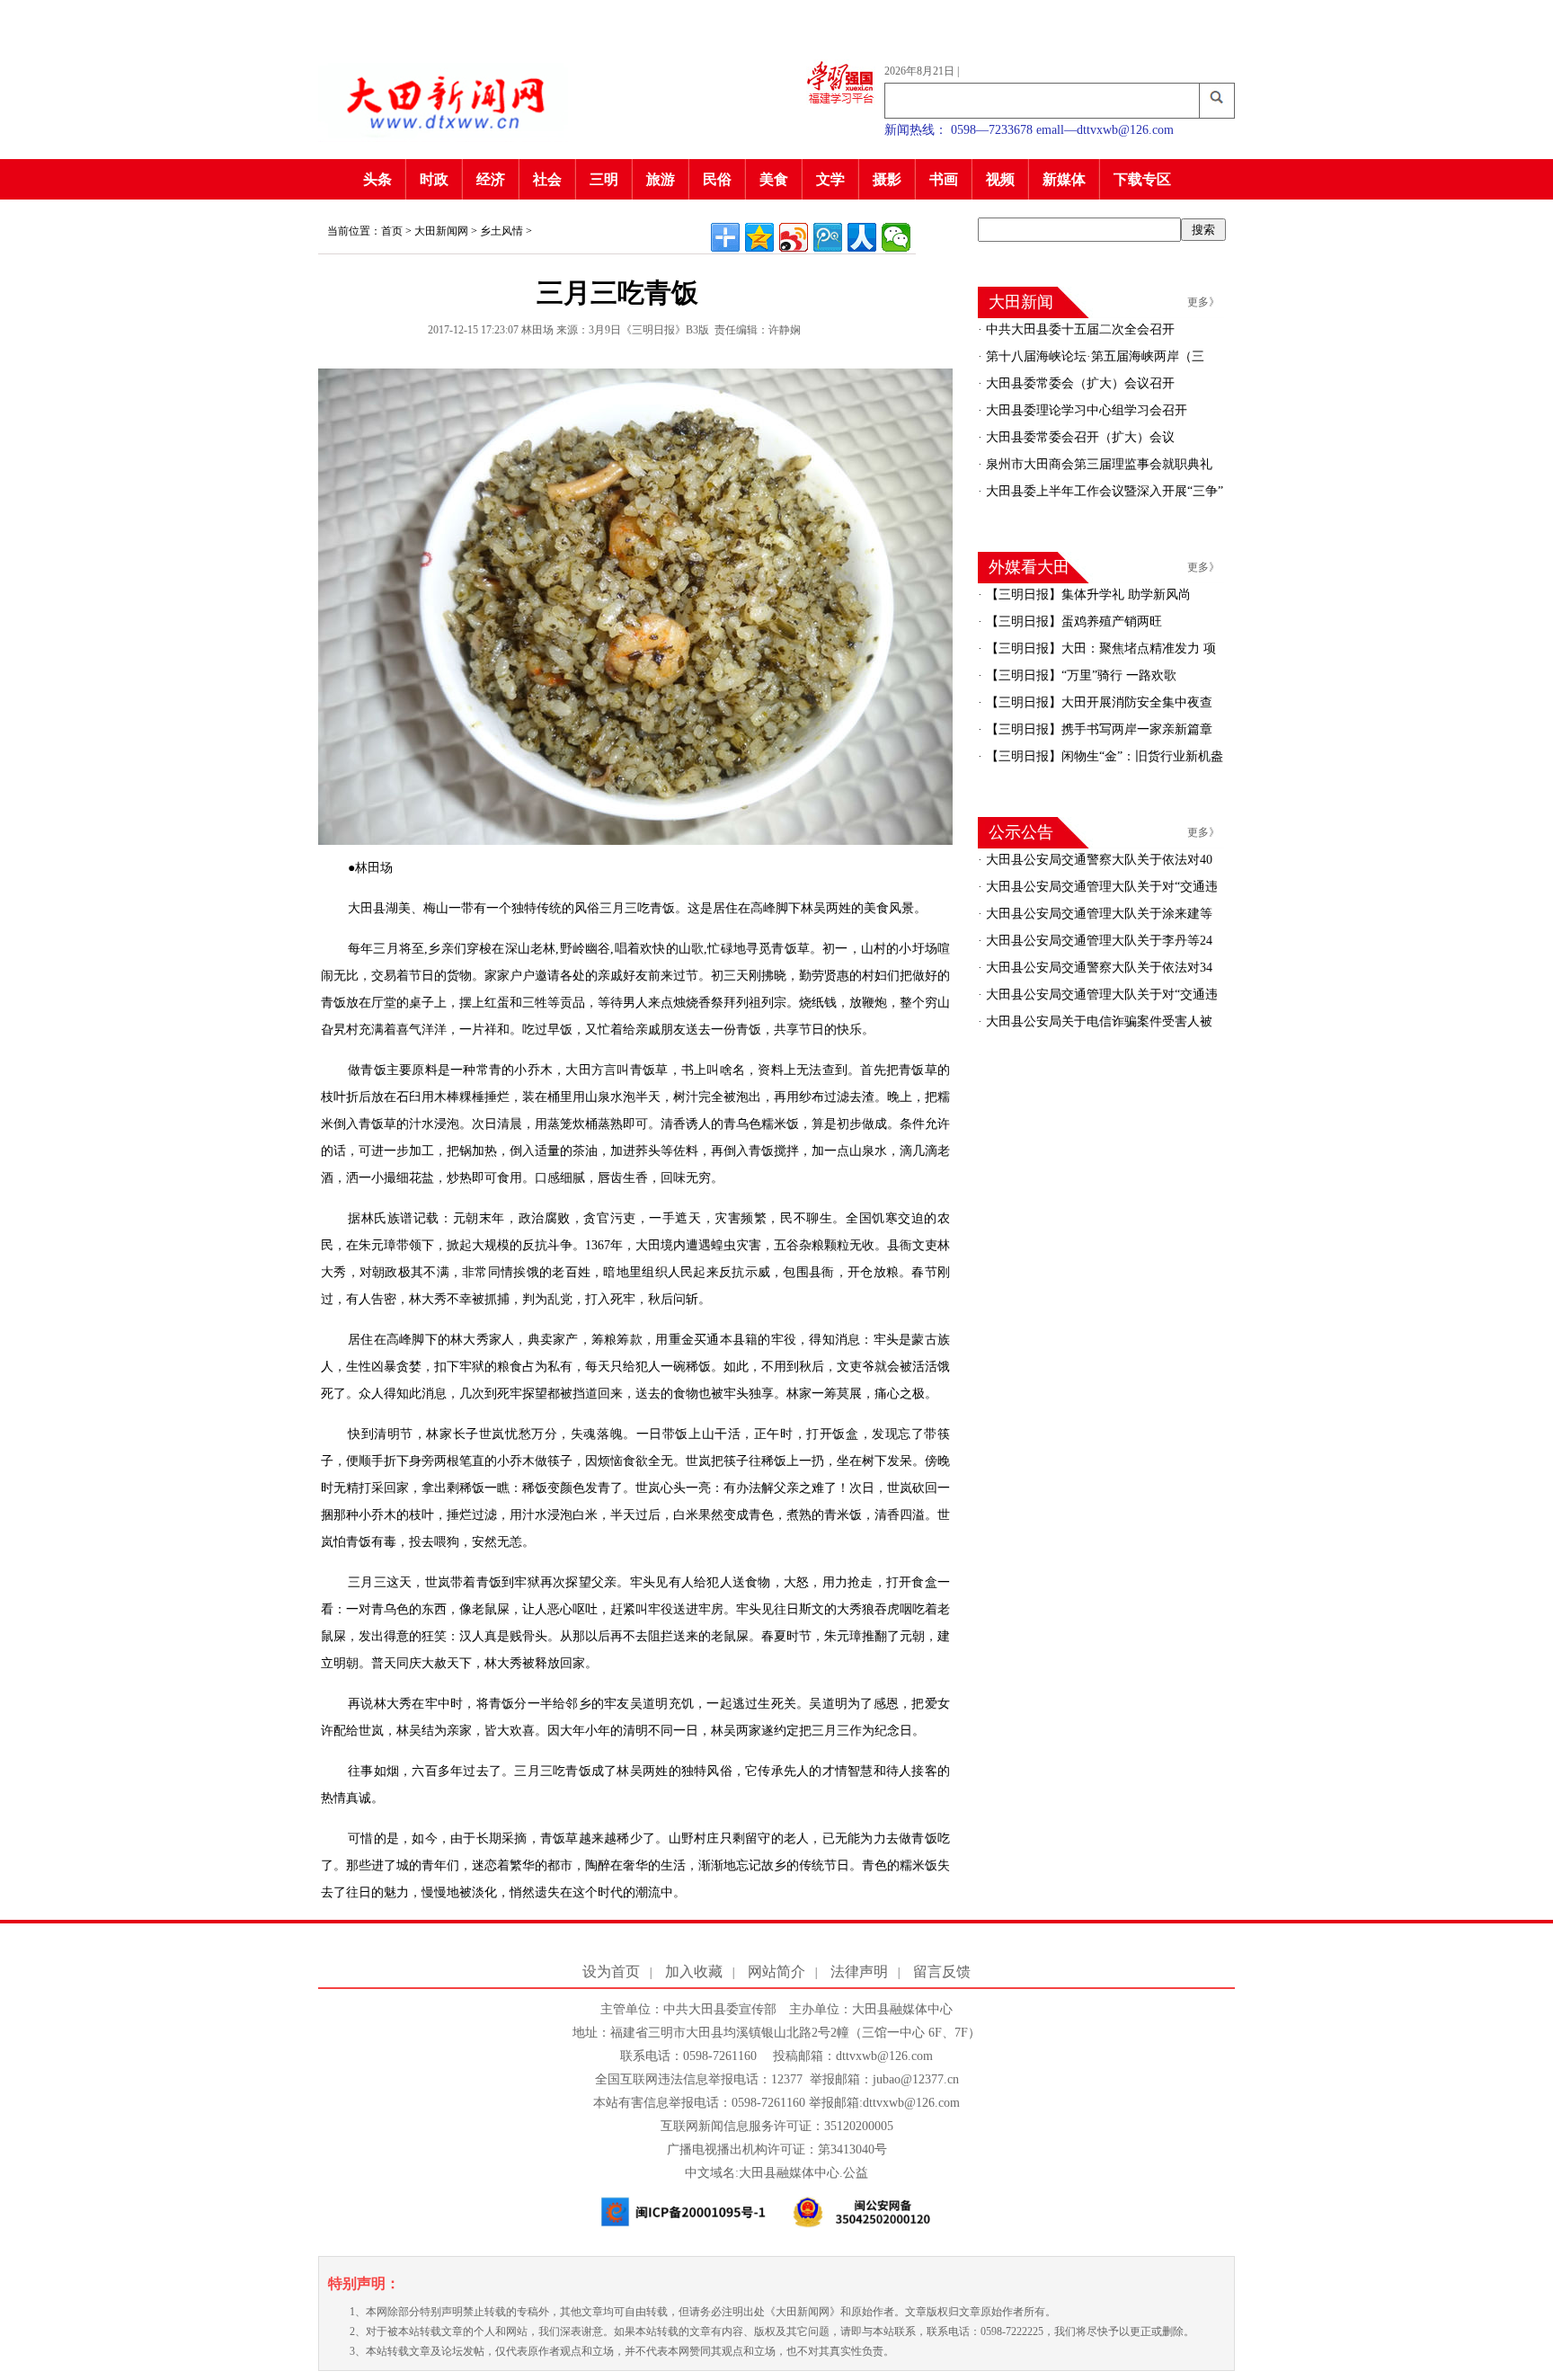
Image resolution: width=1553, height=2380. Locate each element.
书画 (944, 179)
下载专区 (1142, 179)
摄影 (887, 179)
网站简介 (776, 1971)
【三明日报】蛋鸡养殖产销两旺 (1072, 622)
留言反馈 (942, 1971)
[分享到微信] (896, 237)
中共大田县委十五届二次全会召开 (1078, 329)
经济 (491, 179)
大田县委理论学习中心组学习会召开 (1085, 410)
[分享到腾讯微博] (828, 237)
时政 (434, 179)
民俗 (717, 179)
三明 (604, 179)
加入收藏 (694, 1971)
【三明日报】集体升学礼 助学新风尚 (1087, 595)
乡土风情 (501, 231)
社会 (547, 179)
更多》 (1203, 302)
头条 (377, 179)
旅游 (661, 179)
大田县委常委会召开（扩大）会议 (1078, 437)
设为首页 (611, 1971)
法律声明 (859, 1971)
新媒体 (1064, 179)
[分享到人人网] (862, 237)
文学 (830, 179)
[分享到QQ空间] (759, 237)
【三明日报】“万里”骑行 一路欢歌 (1079, 675)
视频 (1000, 179)
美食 (774, 179)
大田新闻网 (441, 231)
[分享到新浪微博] (794, 237)
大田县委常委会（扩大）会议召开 (1078, 383)
